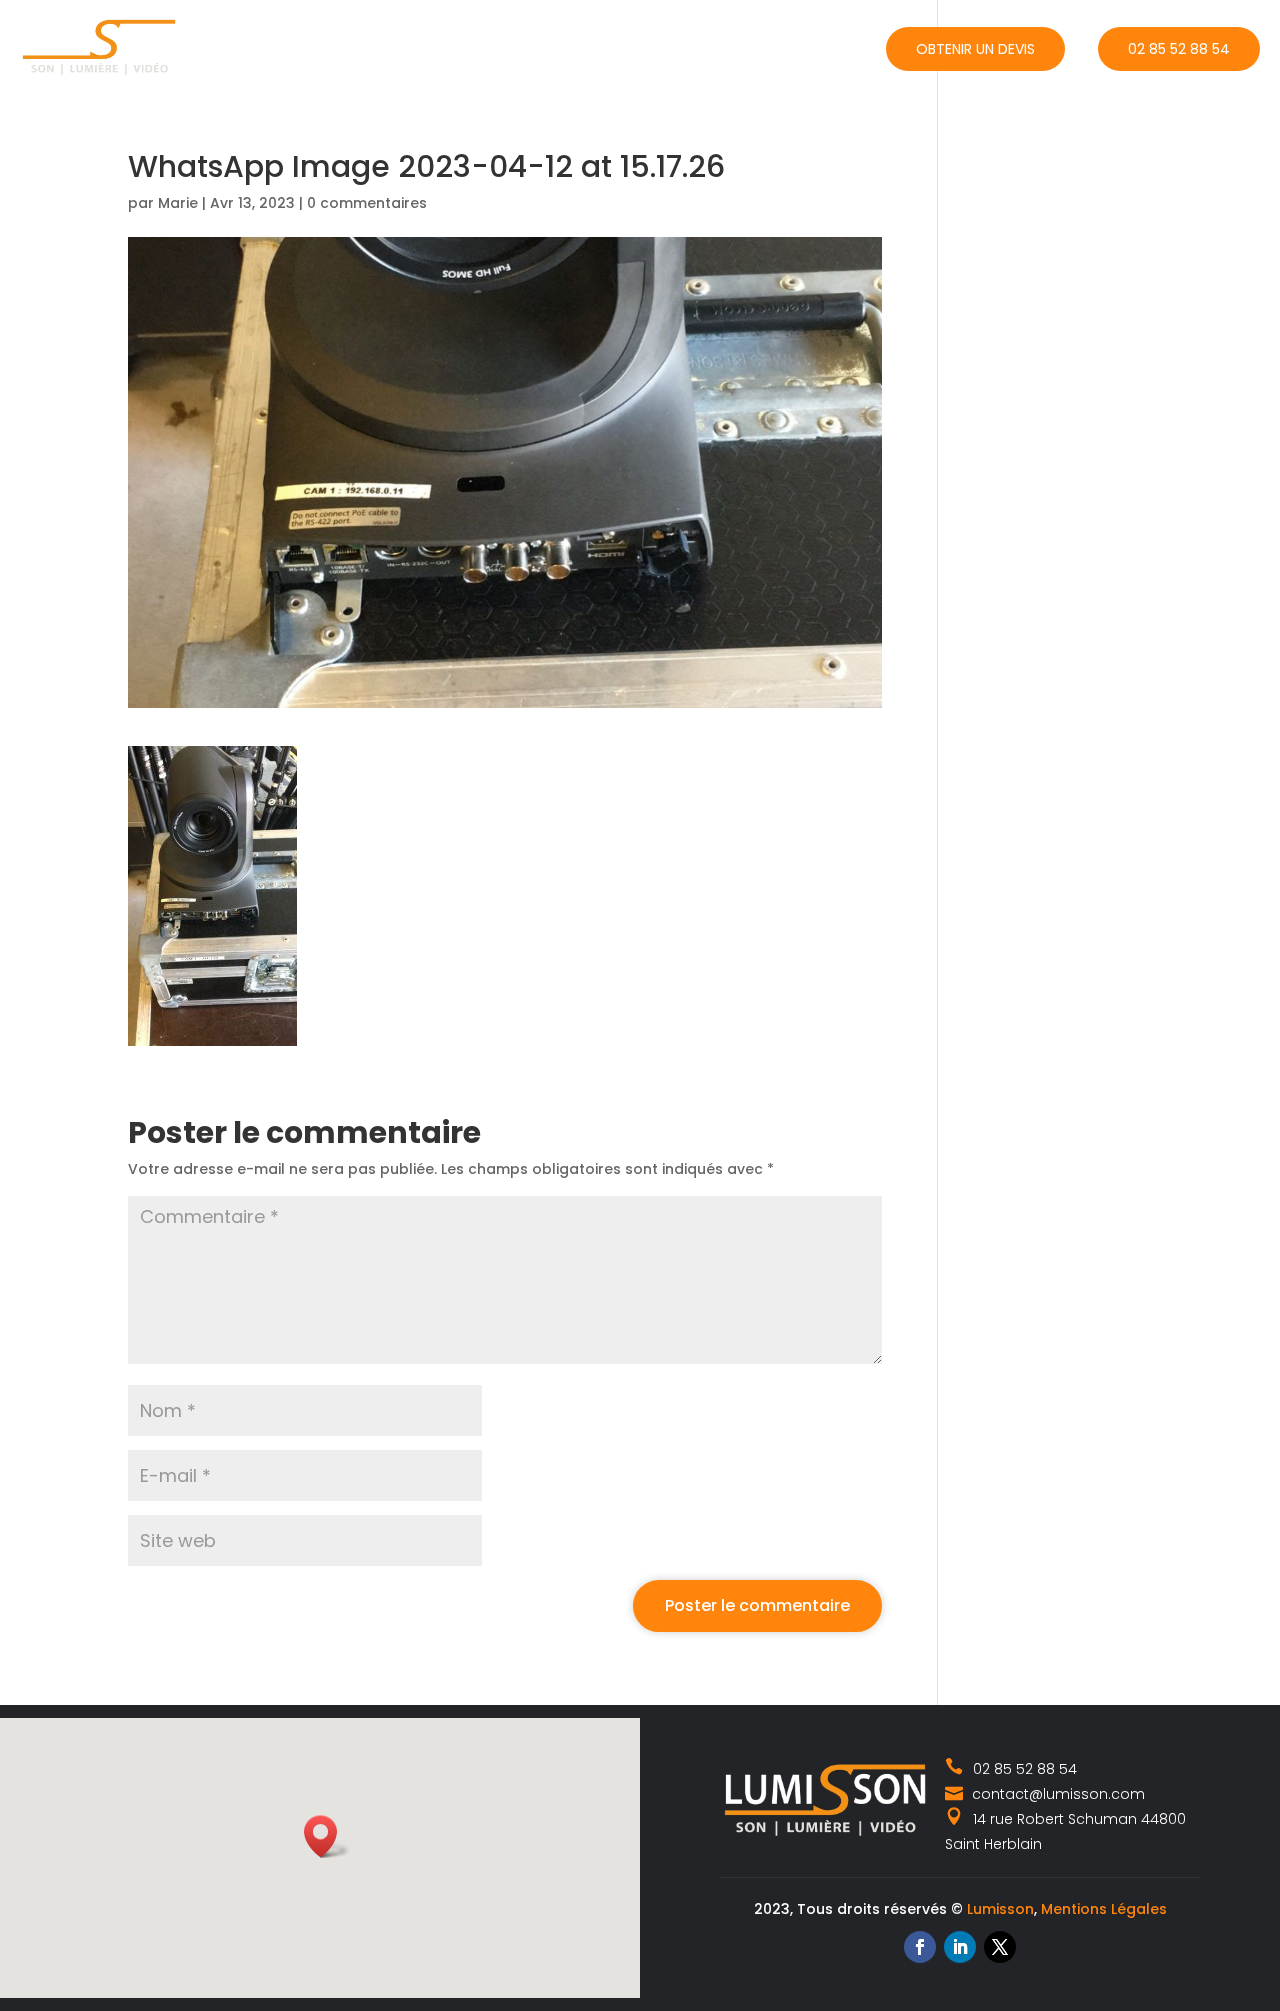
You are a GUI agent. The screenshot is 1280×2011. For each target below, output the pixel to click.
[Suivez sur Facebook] (920, 1947)
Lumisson (1000, 1909)
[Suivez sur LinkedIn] (960, 1947)
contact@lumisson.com (1056, 1794)
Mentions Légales (1104, 1909)
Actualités (693, 47)
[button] (327, 1836)
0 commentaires (367, 203)
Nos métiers (426, 47)
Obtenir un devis (975, 49)
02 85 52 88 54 (1179, 49)
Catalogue (561, 47)
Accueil (322, 47)
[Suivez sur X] (1000, 1947)
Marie (178, 203)
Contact (818, 47)
